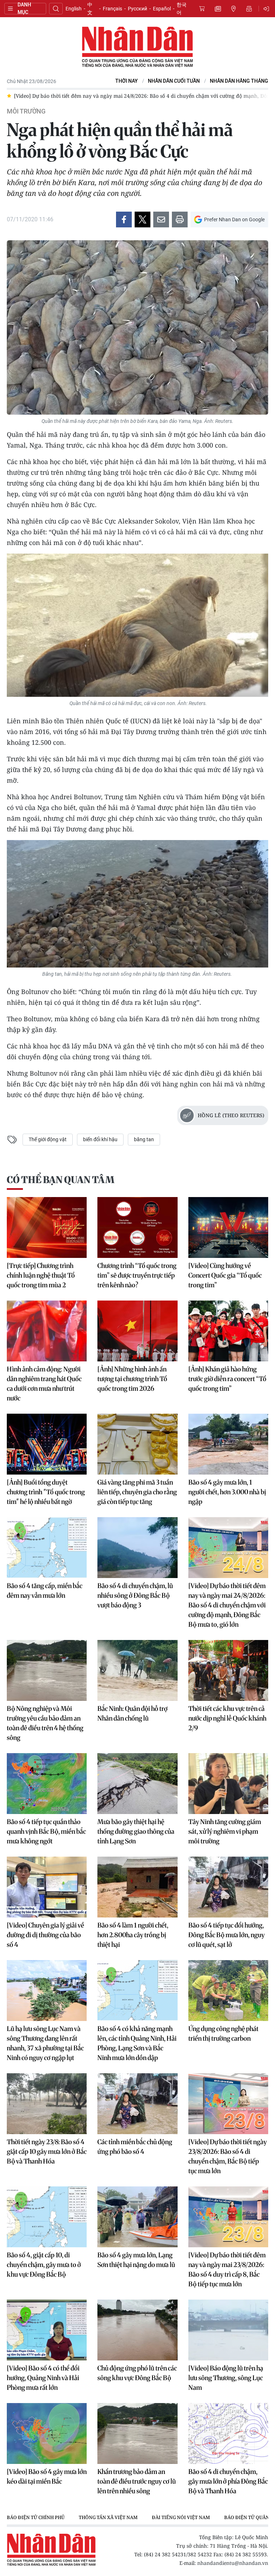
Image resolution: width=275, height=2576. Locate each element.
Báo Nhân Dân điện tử (137, 47)
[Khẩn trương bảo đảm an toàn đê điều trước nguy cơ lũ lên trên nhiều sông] (137, 2433)
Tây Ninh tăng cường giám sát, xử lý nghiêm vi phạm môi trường (225, 1831)
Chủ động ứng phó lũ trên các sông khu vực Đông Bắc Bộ (137, 2373)
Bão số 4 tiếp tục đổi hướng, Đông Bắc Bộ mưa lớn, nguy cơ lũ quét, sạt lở (226, 1935)
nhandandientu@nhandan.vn (233, 2563)
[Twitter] (143, 220)
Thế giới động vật (48, 1139)
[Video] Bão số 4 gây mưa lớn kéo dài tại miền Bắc (47, 2476)
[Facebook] (124, 220)
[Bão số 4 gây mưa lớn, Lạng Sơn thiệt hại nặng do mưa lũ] (137, 2217)
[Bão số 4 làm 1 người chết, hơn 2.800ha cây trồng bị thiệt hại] (137, 1887)
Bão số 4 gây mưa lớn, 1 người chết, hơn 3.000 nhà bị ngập (227, 1492)
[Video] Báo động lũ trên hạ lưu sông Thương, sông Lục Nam (226, 2378)
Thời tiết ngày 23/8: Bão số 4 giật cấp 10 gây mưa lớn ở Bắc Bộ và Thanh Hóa (47, 2152)
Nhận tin (249, 9)
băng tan (144, 1139)
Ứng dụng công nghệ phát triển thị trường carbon (223, 2034)
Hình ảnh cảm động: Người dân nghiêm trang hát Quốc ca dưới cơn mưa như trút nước (44, 1384)
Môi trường (26, 111)
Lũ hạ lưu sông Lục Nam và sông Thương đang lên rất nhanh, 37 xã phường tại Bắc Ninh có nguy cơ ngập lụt (45, 2043)
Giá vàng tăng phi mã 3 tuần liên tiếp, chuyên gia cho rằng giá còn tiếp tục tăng (137, 1492)
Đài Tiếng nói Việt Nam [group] (181, 2517)
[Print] (180, 220)
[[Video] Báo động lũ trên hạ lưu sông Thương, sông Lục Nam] (228, 2330)
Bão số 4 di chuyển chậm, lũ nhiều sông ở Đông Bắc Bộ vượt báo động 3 (135, 1595)
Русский (137, 9)
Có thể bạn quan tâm (61, 1180)
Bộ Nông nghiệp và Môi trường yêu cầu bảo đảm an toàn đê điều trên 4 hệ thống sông (45, 1723)
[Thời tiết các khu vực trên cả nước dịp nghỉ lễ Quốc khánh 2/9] (228, 1670)
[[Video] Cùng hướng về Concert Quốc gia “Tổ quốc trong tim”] (228, 1227)
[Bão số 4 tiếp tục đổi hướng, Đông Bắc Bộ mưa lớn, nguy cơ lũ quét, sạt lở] (228, 1887)
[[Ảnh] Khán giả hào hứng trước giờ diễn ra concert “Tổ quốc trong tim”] (228, 1331)
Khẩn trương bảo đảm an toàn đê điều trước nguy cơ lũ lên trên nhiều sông (137, 2481)
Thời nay (127, 81)
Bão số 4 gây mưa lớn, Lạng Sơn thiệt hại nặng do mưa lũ (136, 2260)
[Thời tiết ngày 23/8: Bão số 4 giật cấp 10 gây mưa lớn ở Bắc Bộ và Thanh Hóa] (47, 2104)
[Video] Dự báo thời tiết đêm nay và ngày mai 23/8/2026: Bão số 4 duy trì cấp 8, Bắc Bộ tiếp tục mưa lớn (227, 2269)
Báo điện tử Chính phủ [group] (36, 2517)
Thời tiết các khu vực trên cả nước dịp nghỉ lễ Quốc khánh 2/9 (227, 1718)
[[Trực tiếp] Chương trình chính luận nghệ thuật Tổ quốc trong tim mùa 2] (47, 1227)
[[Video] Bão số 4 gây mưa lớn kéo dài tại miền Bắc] (47, 2433)
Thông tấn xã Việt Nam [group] (108, 2517)
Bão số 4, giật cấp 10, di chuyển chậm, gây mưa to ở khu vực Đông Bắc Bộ (44, 2265)
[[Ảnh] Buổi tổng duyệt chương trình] (47, 1444)
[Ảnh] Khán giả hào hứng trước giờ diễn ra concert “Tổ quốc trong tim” (227, 1379)
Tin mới (218, 9)
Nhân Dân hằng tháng (239, 81)
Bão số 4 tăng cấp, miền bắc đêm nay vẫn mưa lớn (45, 1591)
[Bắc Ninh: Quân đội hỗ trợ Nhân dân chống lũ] (137, 1670)
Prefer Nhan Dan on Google (234, 220)
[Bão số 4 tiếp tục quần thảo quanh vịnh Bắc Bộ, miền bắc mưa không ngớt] (47, 1784)
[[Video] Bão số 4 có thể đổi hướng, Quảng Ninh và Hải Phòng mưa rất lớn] (47, 2330)
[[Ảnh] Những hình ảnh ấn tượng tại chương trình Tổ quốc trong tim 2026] (137, 1331)
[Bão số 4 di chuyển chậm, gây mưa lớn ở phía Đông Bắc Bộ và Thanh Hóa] (228, 2433)
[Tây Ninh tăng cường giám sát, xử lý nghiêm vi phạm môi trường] (228, 1784)
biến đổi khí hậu (100, 1139)
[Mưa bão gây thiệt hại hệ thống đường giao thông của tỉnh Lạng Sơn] (137, 1784)
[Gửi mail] (161, 220)
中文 (90, 9)
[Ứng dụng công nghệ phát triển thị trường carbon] (228, 1991)
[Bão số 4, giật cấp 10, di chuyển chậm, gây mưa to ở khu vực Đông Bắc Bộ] (47, 2217)
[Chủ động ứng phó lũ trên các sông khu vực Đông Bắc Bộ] (137, 2330)
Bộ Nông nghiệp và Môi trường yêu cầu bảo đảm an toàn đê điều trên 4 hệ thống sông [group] (165, 96)
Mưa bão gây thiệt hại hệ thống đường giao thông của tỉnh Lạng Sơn (136, 1831)
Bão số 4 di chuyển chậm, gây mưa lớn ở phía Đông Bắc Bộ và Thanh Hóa (228, 2481)
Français (112, 9)
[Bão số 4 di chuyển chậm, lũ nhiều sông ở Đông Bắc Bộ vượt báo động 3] (137, 1548)
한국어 (182, 9)
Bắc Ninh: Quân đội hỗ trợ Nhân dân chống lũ (132, 1713)
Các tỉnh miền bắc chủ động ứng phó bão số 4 (135, 2147)
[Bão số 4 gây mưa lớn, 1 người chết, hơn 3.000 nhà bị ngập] (228, 1444)
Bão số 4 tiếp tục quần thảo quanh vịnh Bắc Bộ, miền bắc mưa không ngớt (46, 1831)
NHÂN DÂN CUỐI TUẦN (174, 81)
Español (162, 9)
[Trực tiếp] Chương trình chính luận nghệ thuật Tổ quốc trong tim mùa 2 (41, 1275)
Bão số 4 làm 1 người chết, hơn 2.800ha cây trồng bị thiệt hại (133, 1935)
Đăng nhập (267, 9)
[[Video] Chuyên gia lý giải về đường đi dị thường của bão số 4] (47, 1887)
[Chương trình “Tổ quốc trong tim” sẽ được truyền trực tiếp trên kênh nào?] (137, 1227)
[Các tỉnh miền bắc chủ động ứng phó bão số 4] (137, 2104)
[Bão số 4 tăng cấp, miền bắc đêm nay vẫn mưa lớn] (47, 1548)
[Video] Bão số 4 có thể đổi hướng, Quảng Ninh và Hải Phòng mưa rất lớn (43, 2378)
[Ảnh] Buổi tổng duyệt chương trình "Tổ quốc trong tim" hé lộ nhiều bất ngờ (46, 1492)
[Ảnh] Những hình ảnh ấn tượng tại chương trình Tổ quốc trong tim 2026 (132, 1379)
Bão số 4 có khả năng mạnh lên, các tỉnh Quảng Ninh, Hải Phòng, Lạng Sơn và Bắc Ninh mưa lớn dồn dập (137, 2043)
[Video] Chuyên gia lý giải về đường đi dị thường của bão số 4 (45, 1935)
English (74, 9)
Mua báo (202, 9)
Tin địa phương (233, 9)
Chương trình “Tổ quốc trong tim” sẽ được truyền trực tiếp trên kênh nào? (137, 1275)
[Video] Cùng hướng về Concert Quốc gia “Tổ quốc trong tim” (225, 1275)
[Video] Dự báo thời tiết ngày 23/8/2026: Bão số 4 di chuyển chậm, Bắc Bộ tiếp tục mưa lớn (228, 2156)
